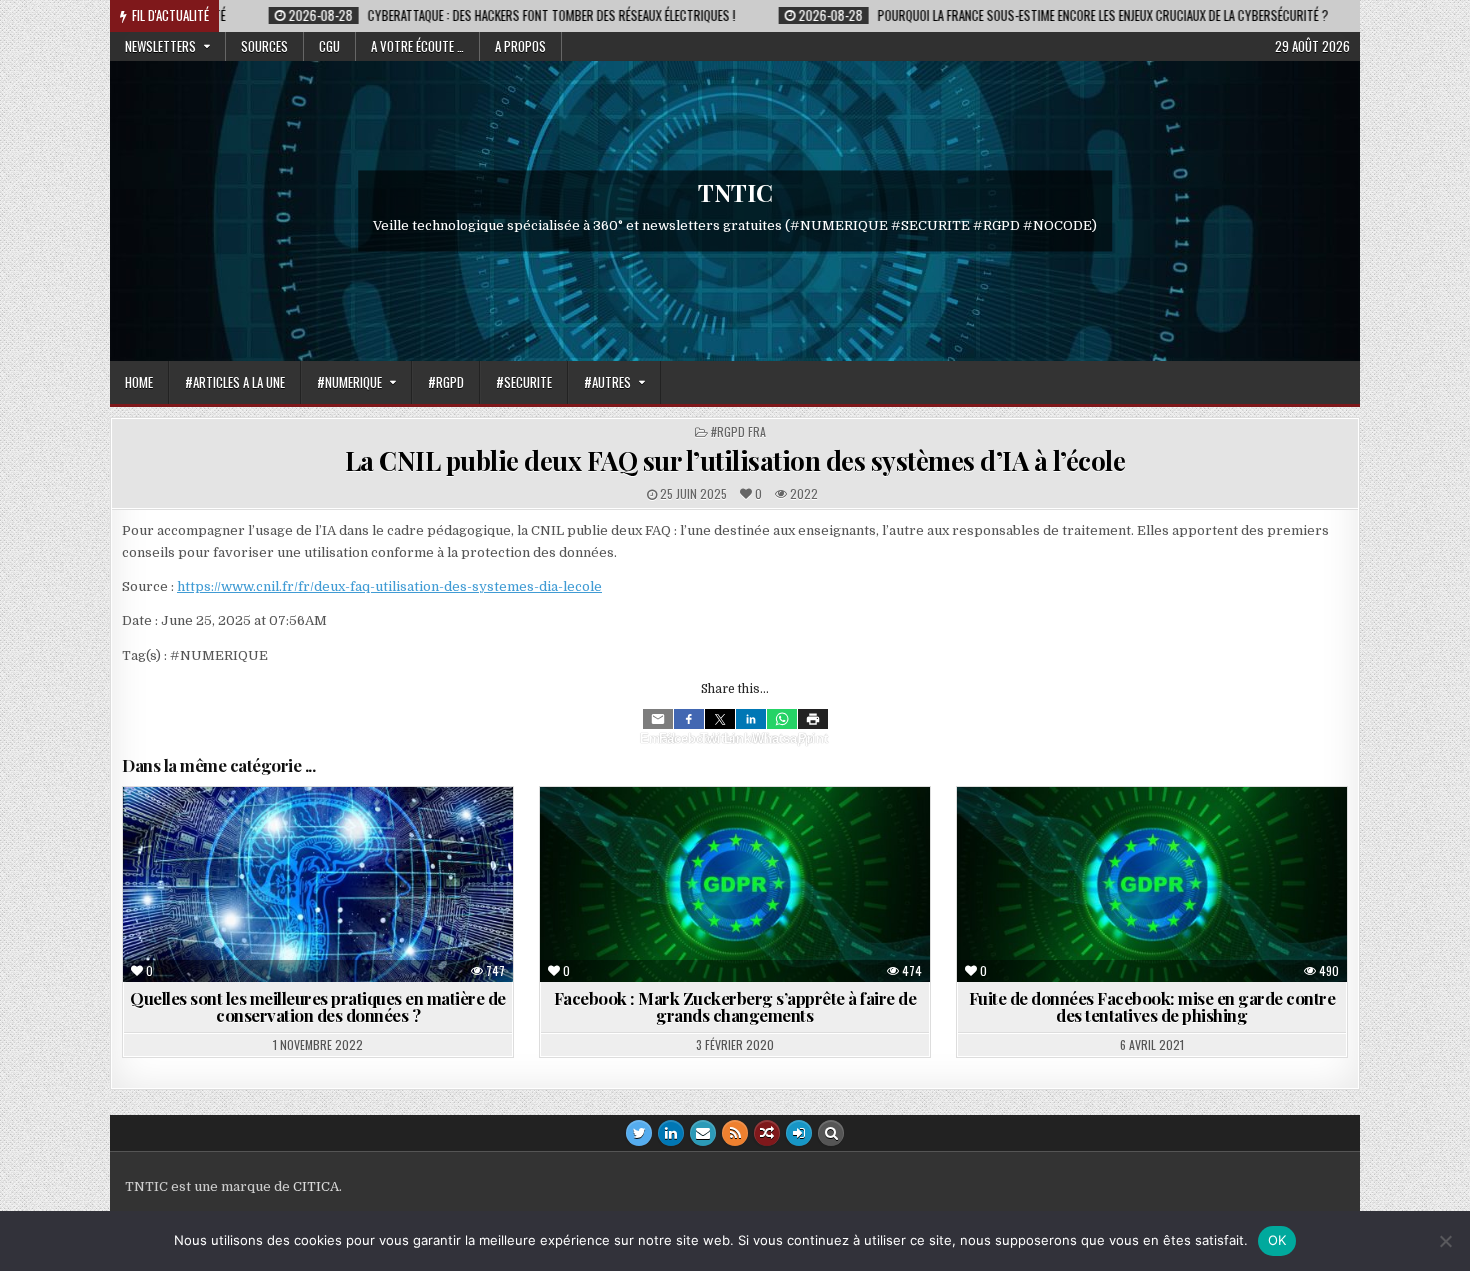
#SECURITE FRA (1114, 835)
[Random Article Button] (767, 1133)
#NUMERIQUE (349, 382)
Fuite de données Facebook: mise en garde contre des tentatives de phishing (1152, 1006)
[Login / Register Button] (799, 1133)
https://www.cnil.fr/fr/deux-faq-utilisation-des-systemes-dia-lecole (389, 586)
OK (1277, 1240)
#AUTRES (607, 382)
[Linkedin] (751, 719)
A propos (520, 46)
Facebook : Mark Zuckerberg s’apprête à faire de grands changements (735, 1006)
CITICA (316, 1186)
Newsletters (160, 46)
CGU (329, 46)
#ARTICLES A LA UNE (235, 382)
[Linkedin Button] (671, 1133)
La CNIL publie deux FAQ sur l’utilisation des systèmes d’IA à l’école (735, 460)
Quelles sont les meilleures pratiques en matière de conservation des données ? (318, 1006)
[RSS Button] (735, 1133)
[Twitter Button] (639, 1133)
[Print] (813, 719)
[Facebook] (689, 719)
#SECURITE (524, 382)
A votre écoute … (417, 46)
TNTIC (735, 192)
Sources (264, 46)
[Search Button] (831, 1133)
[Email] (658, 719)
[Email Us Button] (703, 1133)
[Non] (1445, 1241)
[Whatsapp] (782, 719)
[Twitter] (720, 719)
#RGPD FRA (738, 431)
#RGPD (446, 382)
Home (139, 382)
